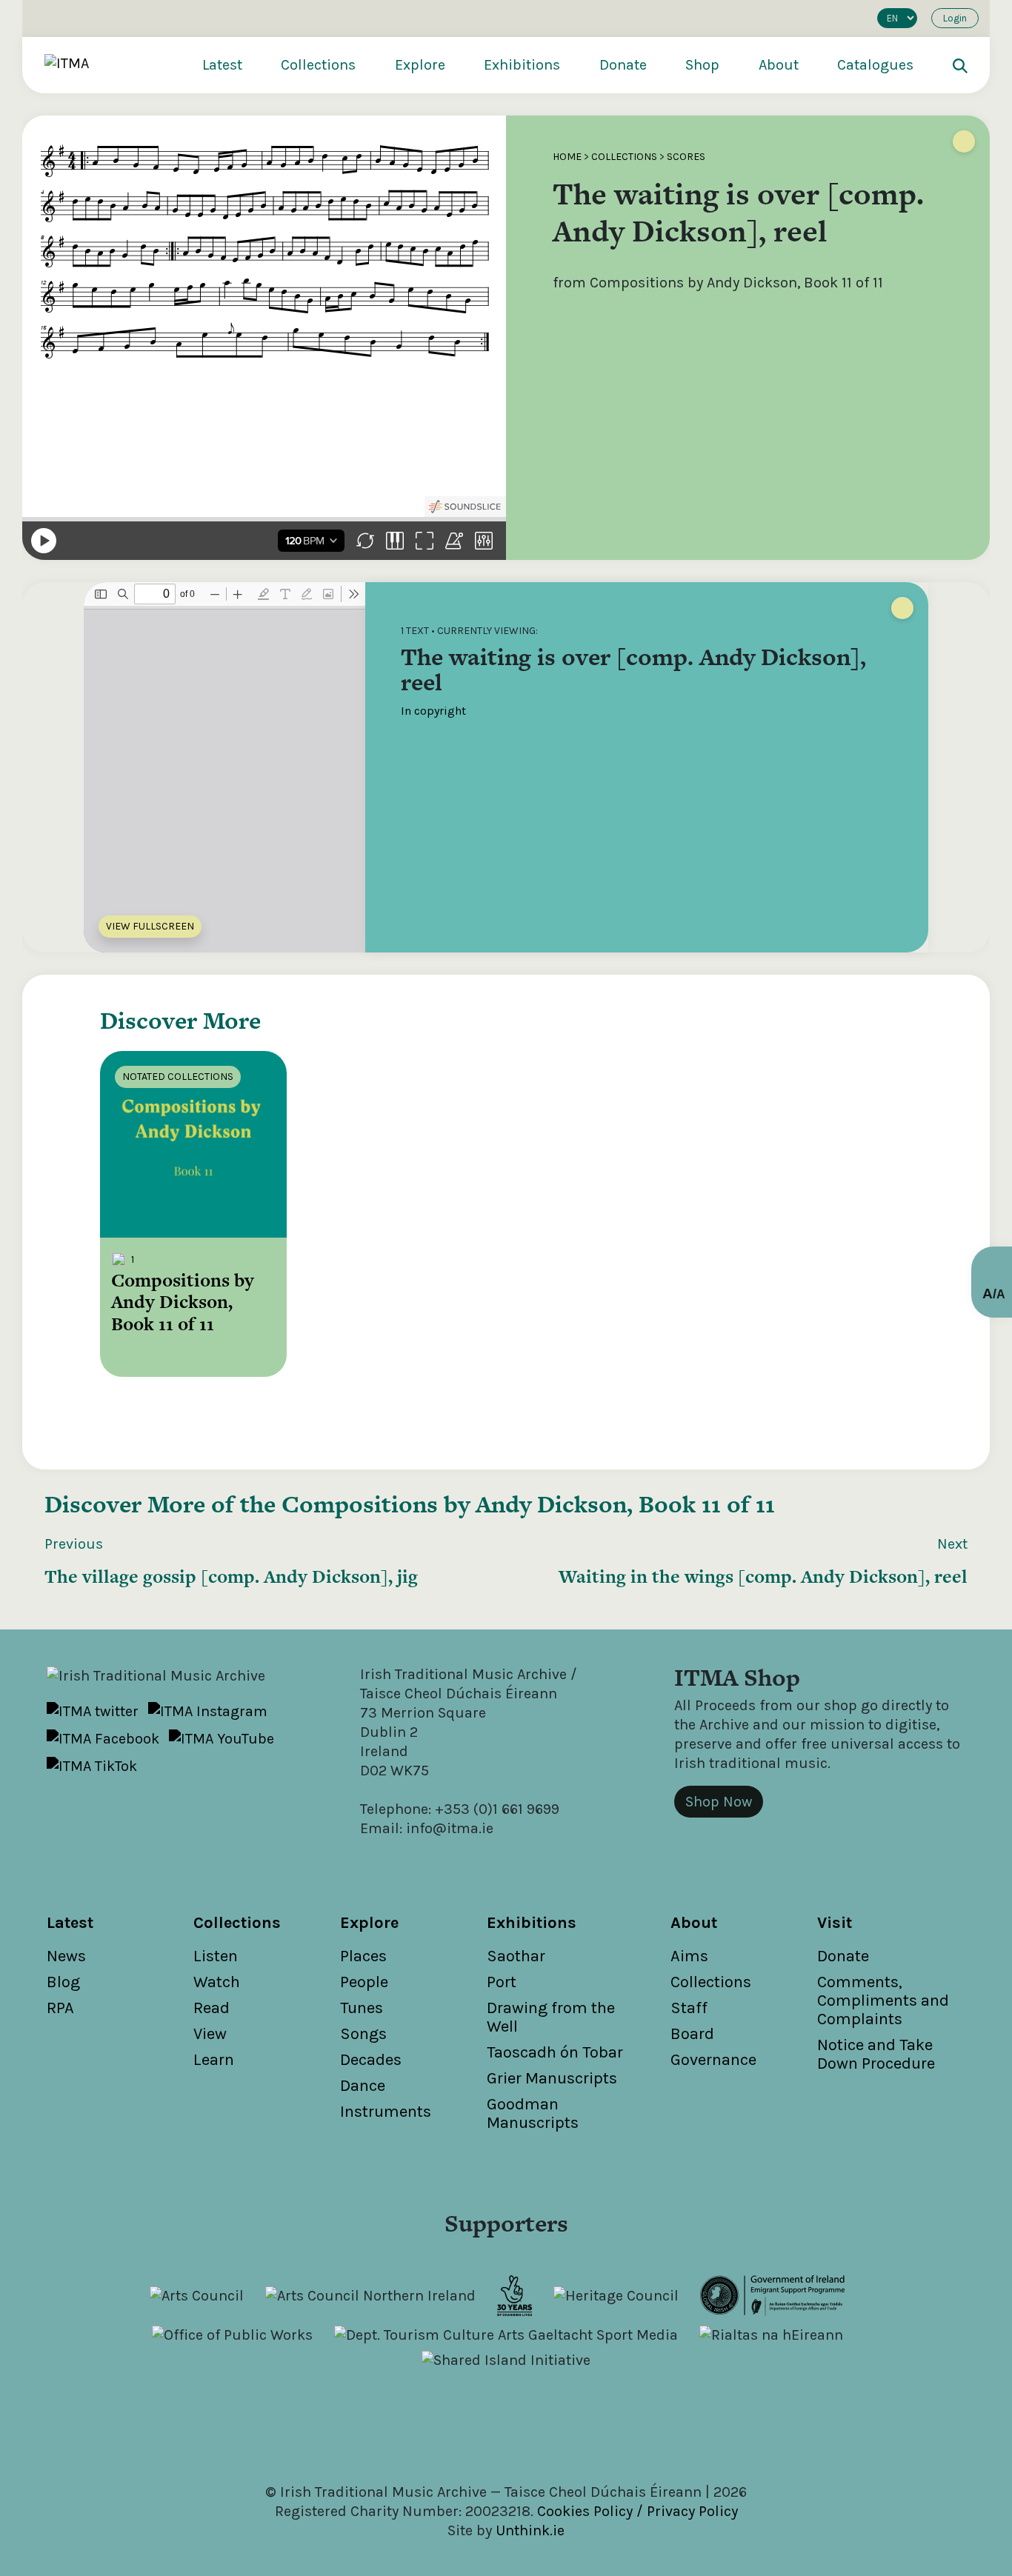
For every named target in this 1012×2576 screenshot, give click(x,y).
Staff (689, 2008)
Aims (689, 1956)
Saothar (516, 1956)
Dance (363, 2086)
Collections (318, 65)
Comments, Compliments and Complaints (883, 2001)
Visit (835, 1923)
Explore (420, 65)
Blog (63, 1982)
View (210, 2034)
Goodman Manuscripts (533, 2113)
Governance (713, 2060)
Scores (686, 157)
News (66, 1956)
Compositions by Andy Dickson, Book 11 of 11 (528, 1504)
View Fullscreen (150, 926)
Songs (363, 2034)
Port (502, 1982)
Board (692, 2034)
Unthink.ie (530, 2530)
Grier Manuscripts (552, 2078)
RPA (60, 2008)
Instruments (386, 2112)
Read (212, 2008)
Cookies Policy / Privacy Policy (638, 2511)
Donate (623, 65)
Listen (216, 1956)
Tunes (362, 2008)
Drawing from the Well (551, 2017)
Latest (222, 65)
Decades (371, 2060)
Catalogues (875, 65)
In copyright (433, 711)
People (364, 1982)
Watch (217, 1982)
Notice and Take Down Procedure (876, 2054)
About (779, 65)
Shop (702, 65)
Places (363, 1956)
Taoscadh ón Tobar (555, 2052)
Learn (214, 2060)
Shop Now (719, 1802)
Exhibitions (522, 65)
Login (955, 18)
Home (567, 157)
